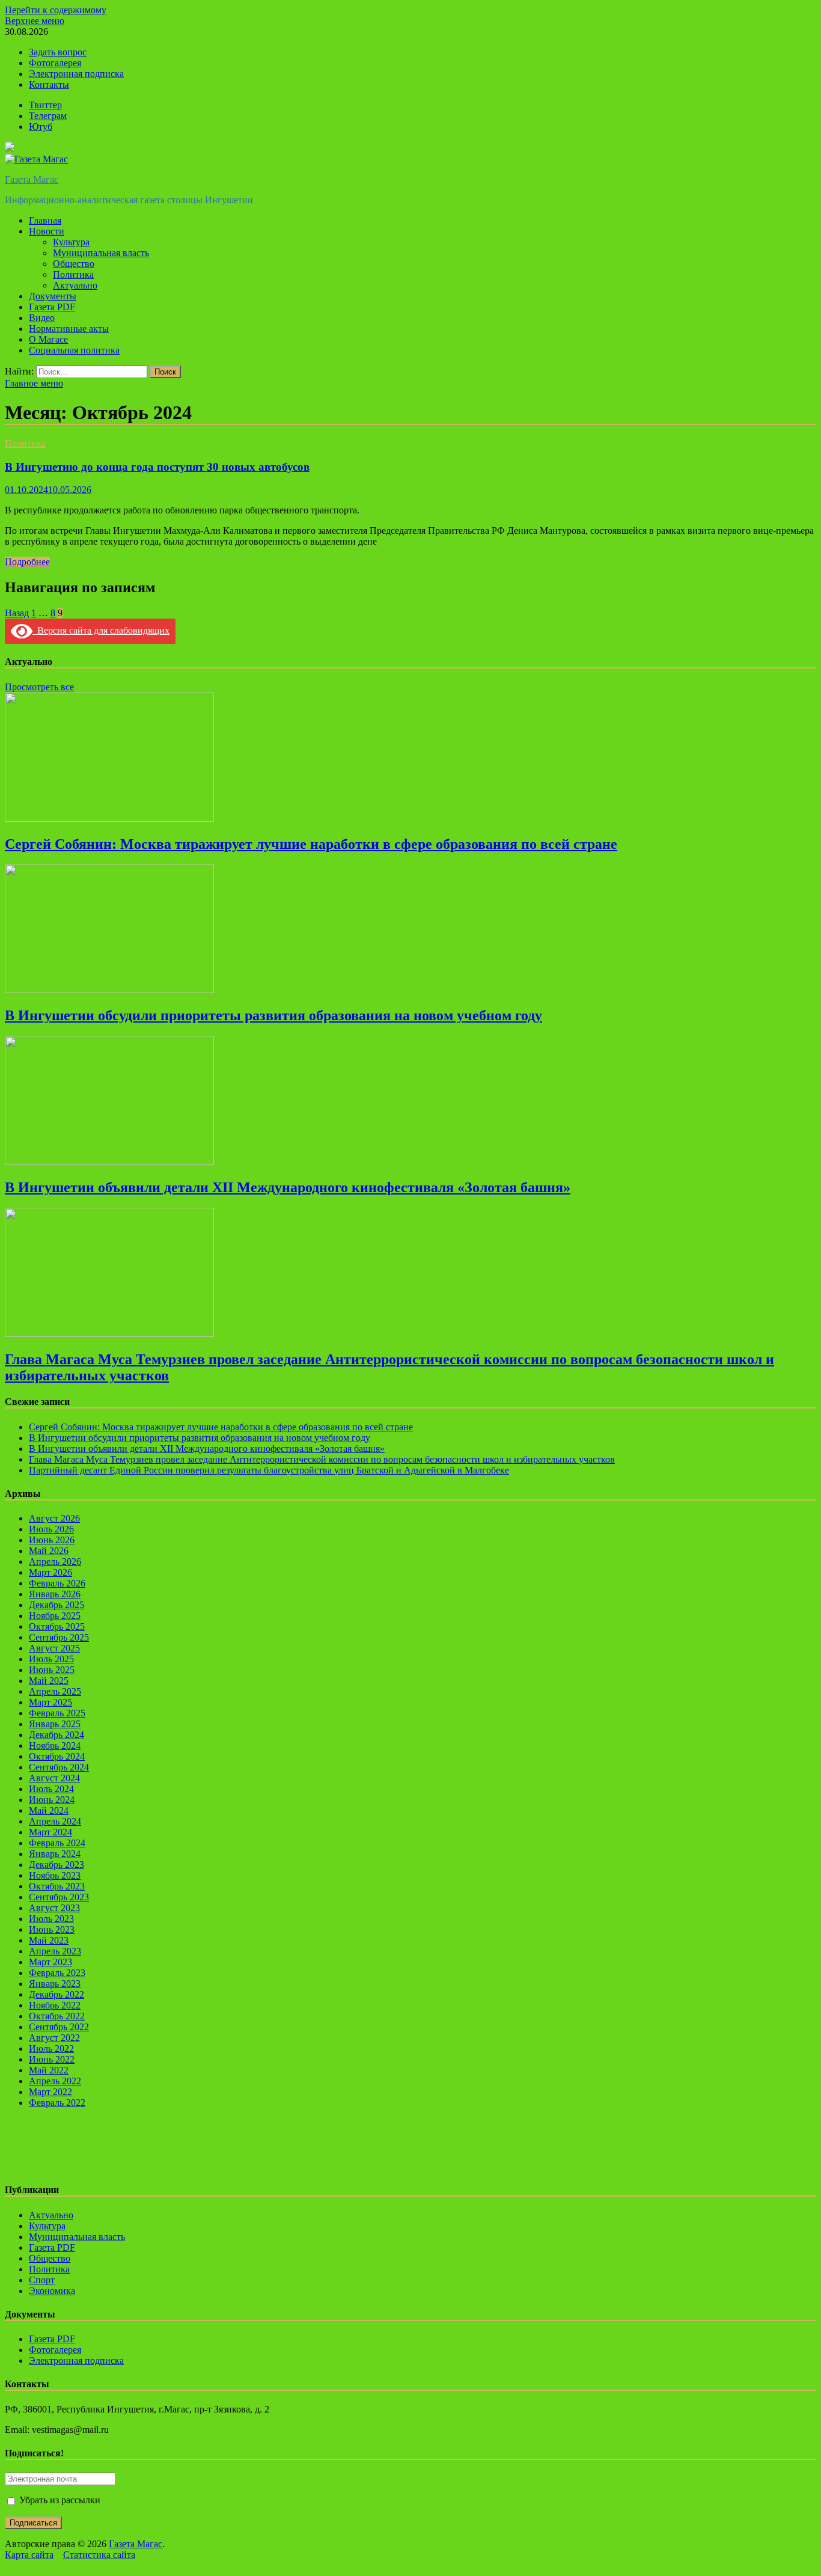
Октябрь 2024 (57, 1756)
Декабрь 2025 (56, 1605)
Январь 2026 (55, 1594)
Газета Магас (32, 179)
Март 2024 (50, 1832)
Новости (47, 231)
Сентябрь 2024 (59, 1767)
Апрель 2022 (55, 2081)
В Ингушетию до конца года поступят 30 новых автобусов (157, 467)
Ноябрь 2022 (55, 2005)
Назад (17, 613)
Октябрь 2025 (57, 1626)
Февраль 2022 (57, 2103)
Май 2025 (49, 1681)
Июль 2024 (51, 1789)
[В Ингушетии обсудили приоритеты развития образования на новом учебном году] (109, 990)
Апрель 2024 (55, 1821)
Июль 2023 (51, 1919)
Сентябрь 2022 (59, 2027)
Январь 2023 (55, 1984)
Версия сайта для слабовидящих (101, 630)
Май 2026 (49, 1551)
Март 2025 (50, 1702)
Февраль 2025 (57, 1713)
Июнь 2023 (52, 1929)
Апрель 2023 (55, 1951)
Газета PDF (52, 307)
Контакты (49, 84)
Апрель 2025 (55, 1691)
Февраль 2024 (57, 1843)
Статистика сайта (99, 2555)
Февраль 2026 (57, 1583)
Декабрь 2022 (56, 1994)
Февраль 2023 (57, 1973)
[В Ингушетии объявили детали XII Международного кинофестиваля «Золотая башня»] (109, 1162)
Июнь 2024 (52, 1800)
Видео (42, 318)
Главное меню (34, 383)
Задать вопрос (58, 52)
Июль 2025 (51, 1659)
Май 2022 (49, 2070)
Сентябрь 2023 (59, 1897)
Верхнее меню (35, 21)
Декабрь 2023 (56, 1865)
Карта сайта (29, 2555)
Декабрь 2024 (56, 1735)
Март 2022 (50, 2092)
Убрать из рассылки (59, 2500)
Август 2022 (54, 2038)
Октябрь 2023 (57, 1886)
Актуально (75, 285)
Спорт (42, 2280)
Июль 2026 (51, 1529)
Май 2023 (49, 1940)
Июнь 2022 (52, 2059)
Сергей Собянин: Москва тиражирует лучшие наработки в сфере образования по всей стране (311, 844)
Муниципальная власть (101, 253)
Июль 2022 (51, 2048)
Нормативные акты (69, 329)
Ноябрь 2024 (55, 1745)
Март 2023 (50, 1962)
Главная (45, 220)
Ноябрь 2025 (55, 1616)
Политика (73, 274)
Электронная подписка (76, 74)
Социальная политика (74, 350)
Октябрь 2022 (57, 2016)
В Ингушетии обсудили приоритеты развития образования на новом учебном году (273, 1015)
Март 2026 (50, 1572)
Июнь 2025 (52, 1670)
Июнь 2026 (52, 1540)
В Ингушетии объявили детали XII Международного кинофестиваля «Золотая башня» (288, 1187)
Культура (71, 242)
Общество (74, 264)
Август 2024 (54, 1778)
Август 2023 (54, 1908)
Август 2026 (54, 1518)
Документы (53, 296)
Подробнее (27, 562)
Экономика (52, 2291)
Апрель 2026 (55, 1562)
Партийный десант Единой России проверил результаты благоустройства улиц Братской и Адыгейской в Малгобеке (269, 1470)
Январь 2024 (55, 1854)
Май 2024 (49, 1810)
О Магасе (48, 339)
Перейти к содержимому (56, 10)
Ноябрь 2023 (55, 1875)
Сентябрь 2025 (59, 1637)
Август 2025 (54, 1648)
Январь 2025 (55, 1724)
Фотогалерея (55, 63)
